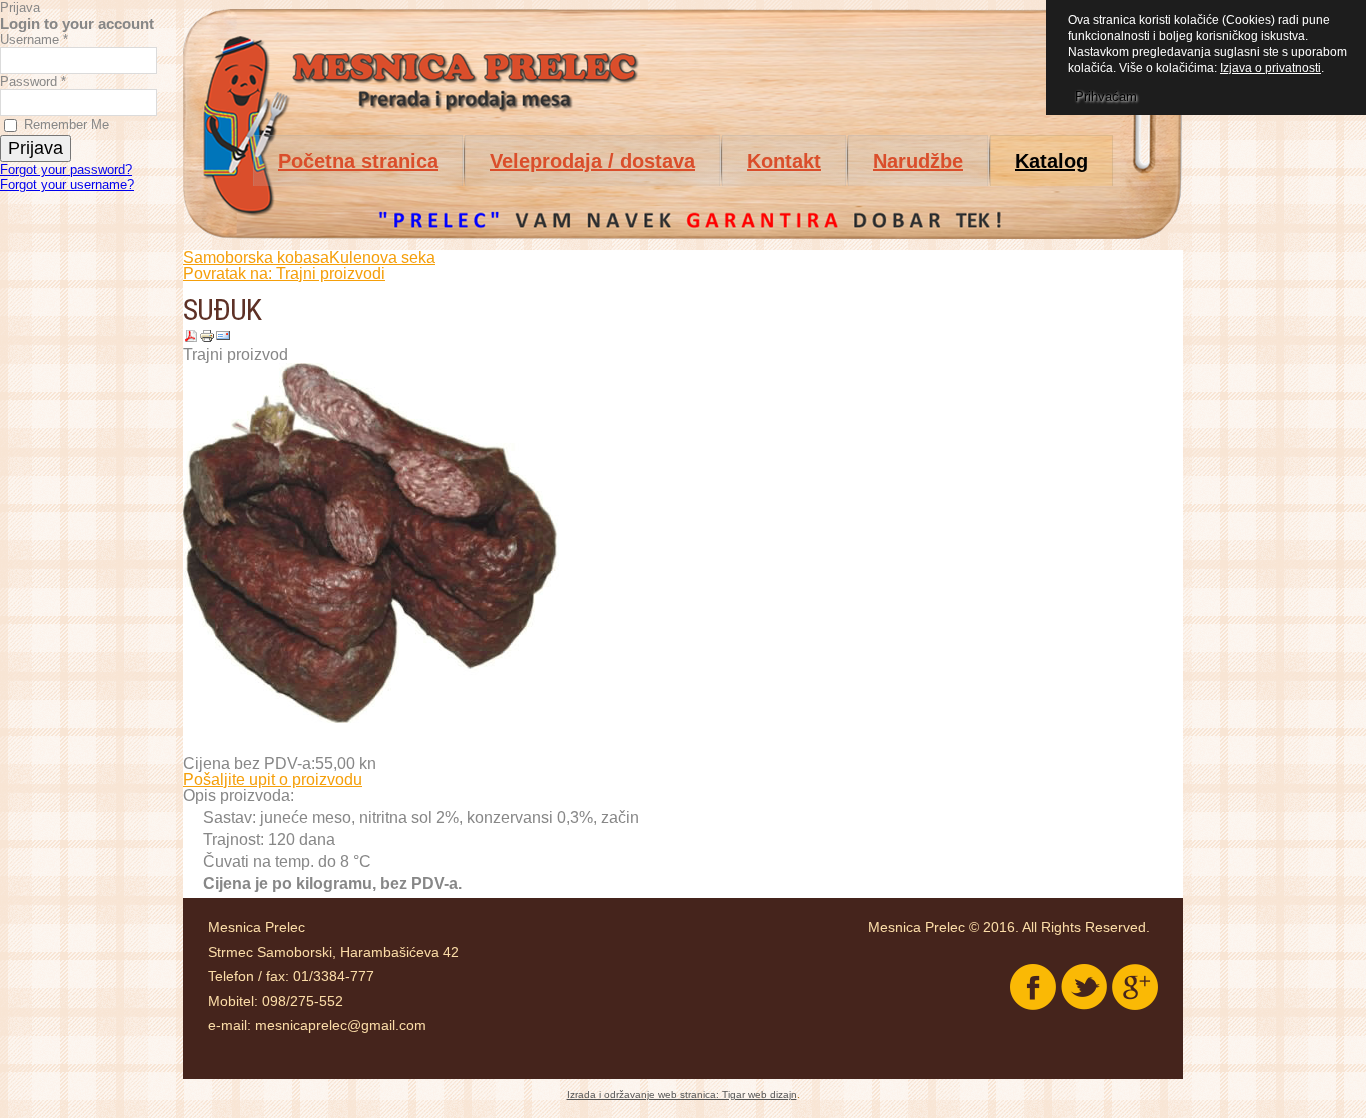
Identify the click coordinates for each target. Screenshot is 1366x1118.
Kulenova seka (382, 257)
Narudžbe (918, 161)
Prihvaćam (1106, 96)
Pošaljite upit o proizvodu (272, 779)
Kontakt (784, 161)
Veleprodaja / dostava (592, 161)
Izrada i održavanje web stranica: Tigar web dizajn (682, 1094)
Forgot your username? (67, 184)
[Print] (207, 338)
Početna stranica (358, 161)
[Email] (223, 338)
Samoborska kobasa (256, 257)
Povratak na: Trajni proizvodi (284, 273)
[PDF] (191, 338)
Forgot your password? (66, 169)
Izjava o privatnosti (1270, 68)
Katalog (1051, 161)
